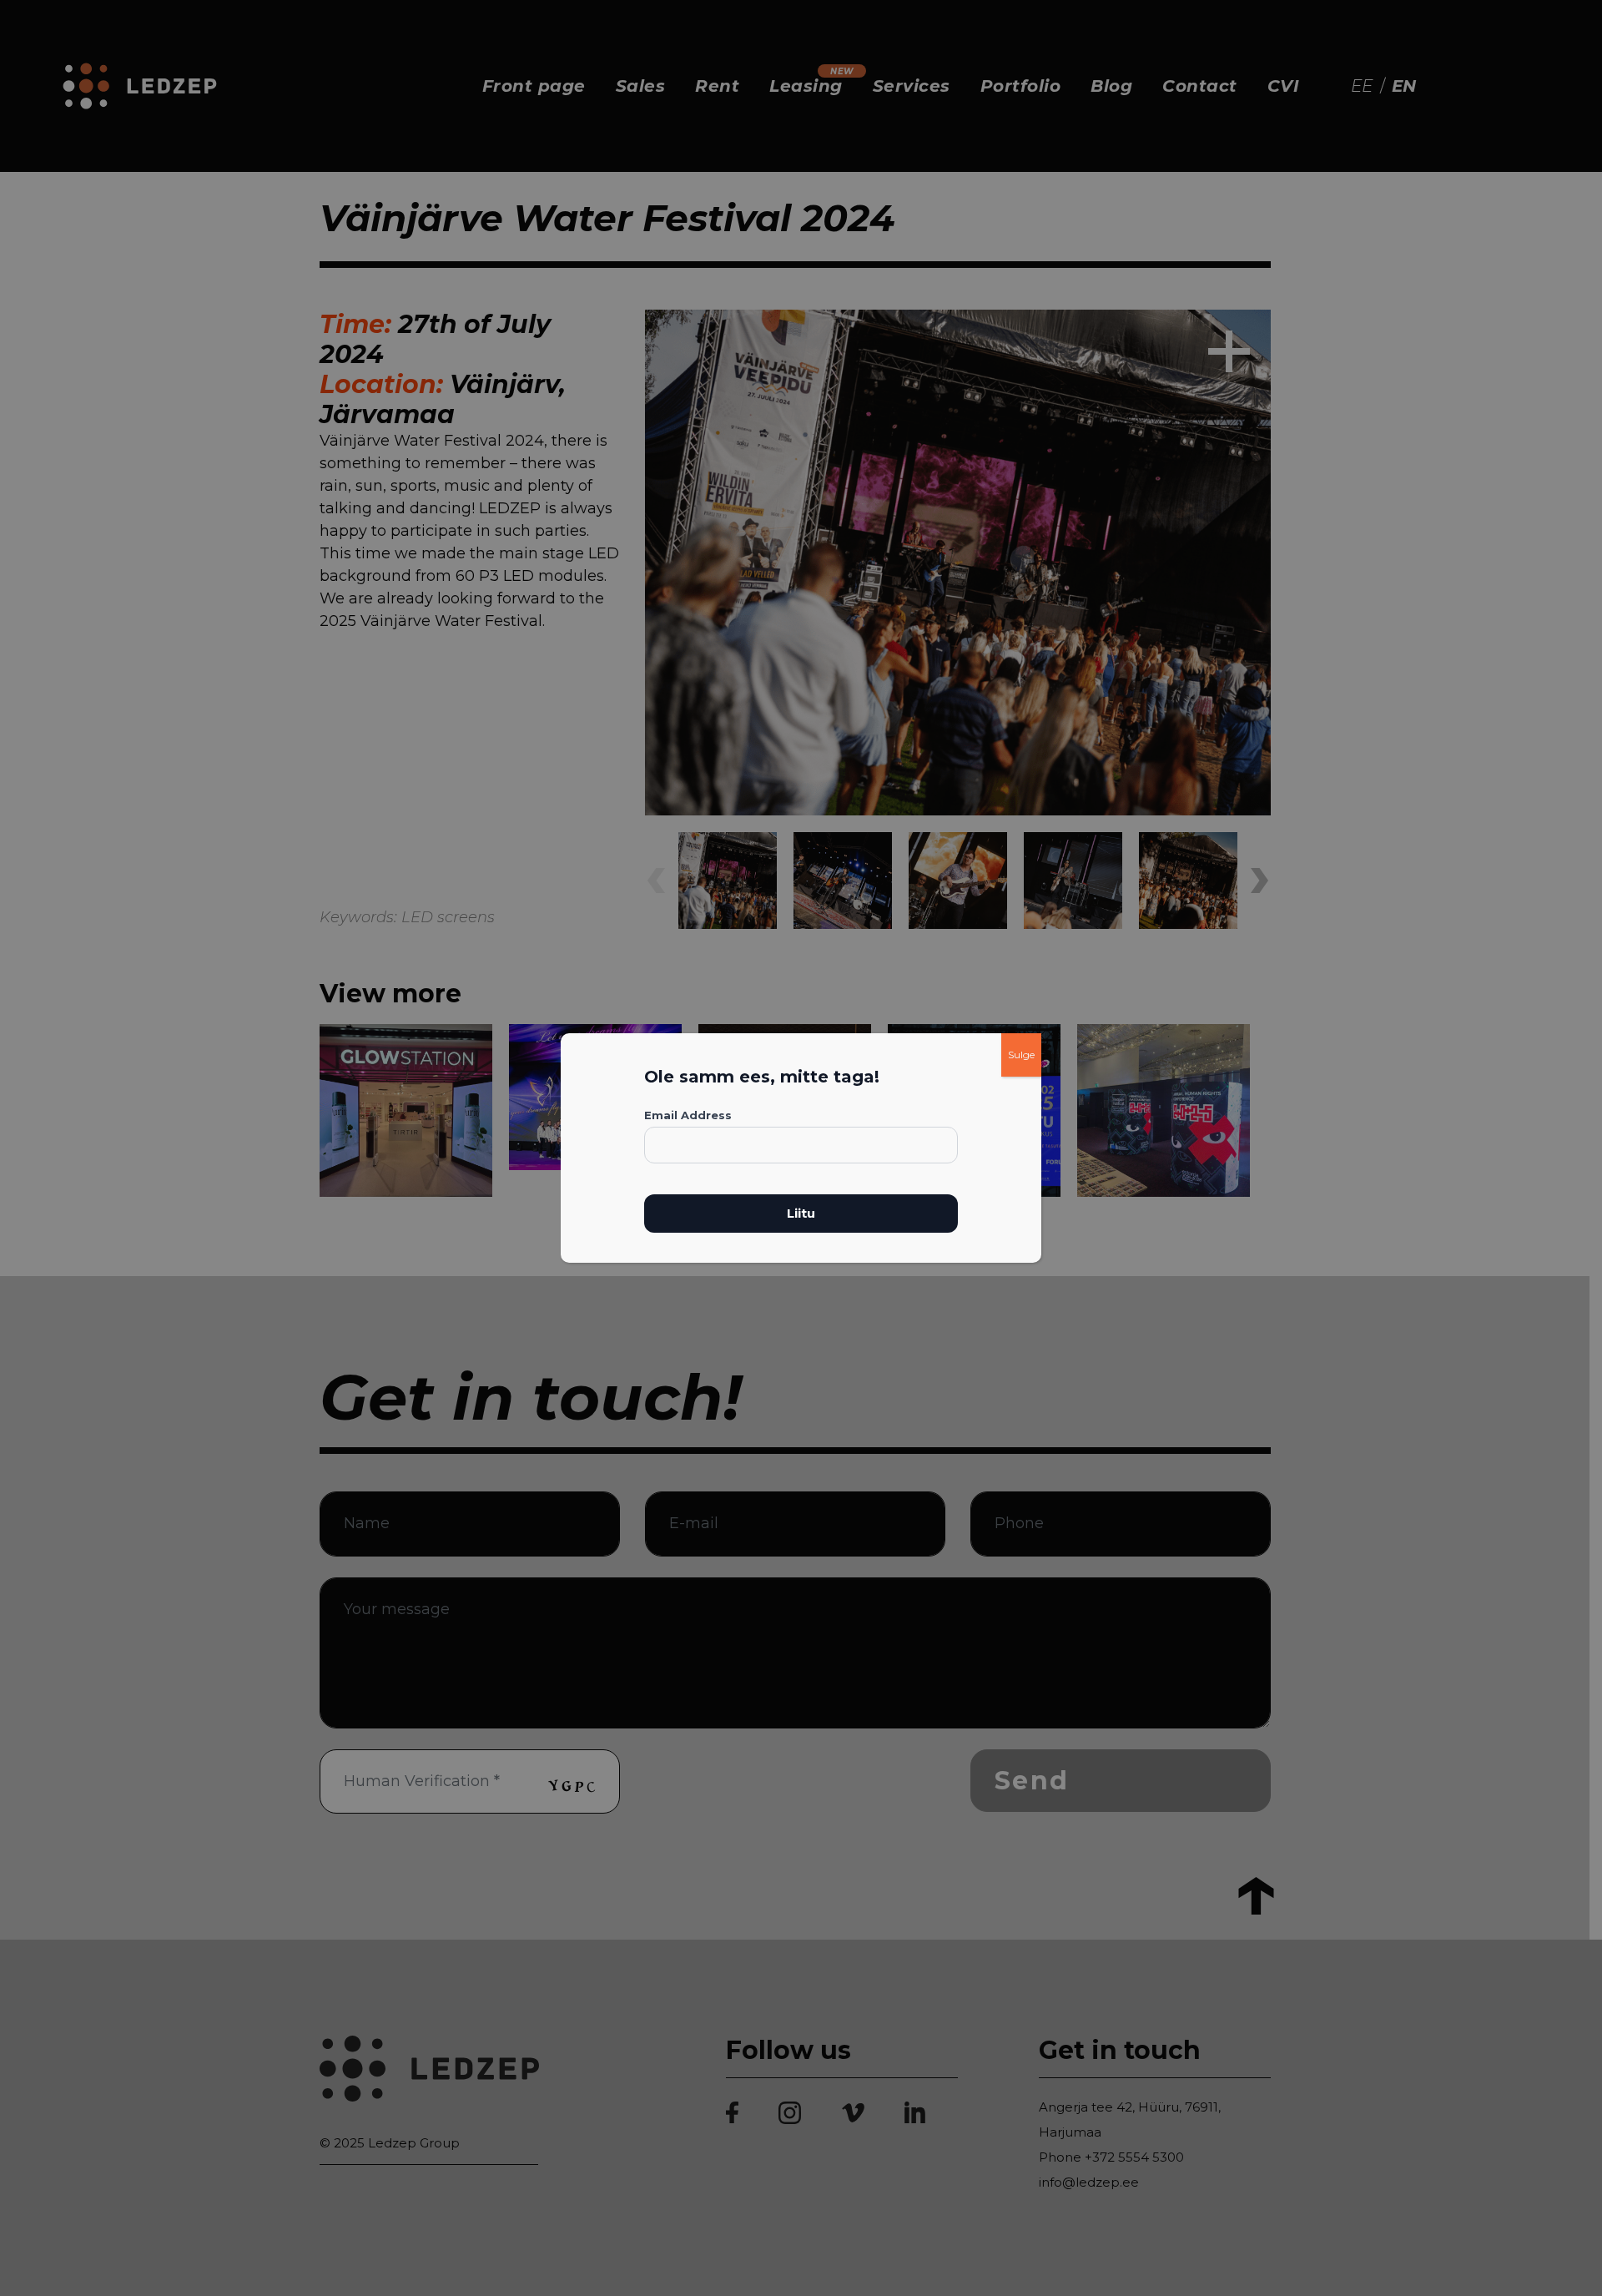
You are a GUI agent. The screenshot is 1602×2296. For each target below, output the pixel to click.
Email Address (688, 1115)
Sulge (1021, 1055)
